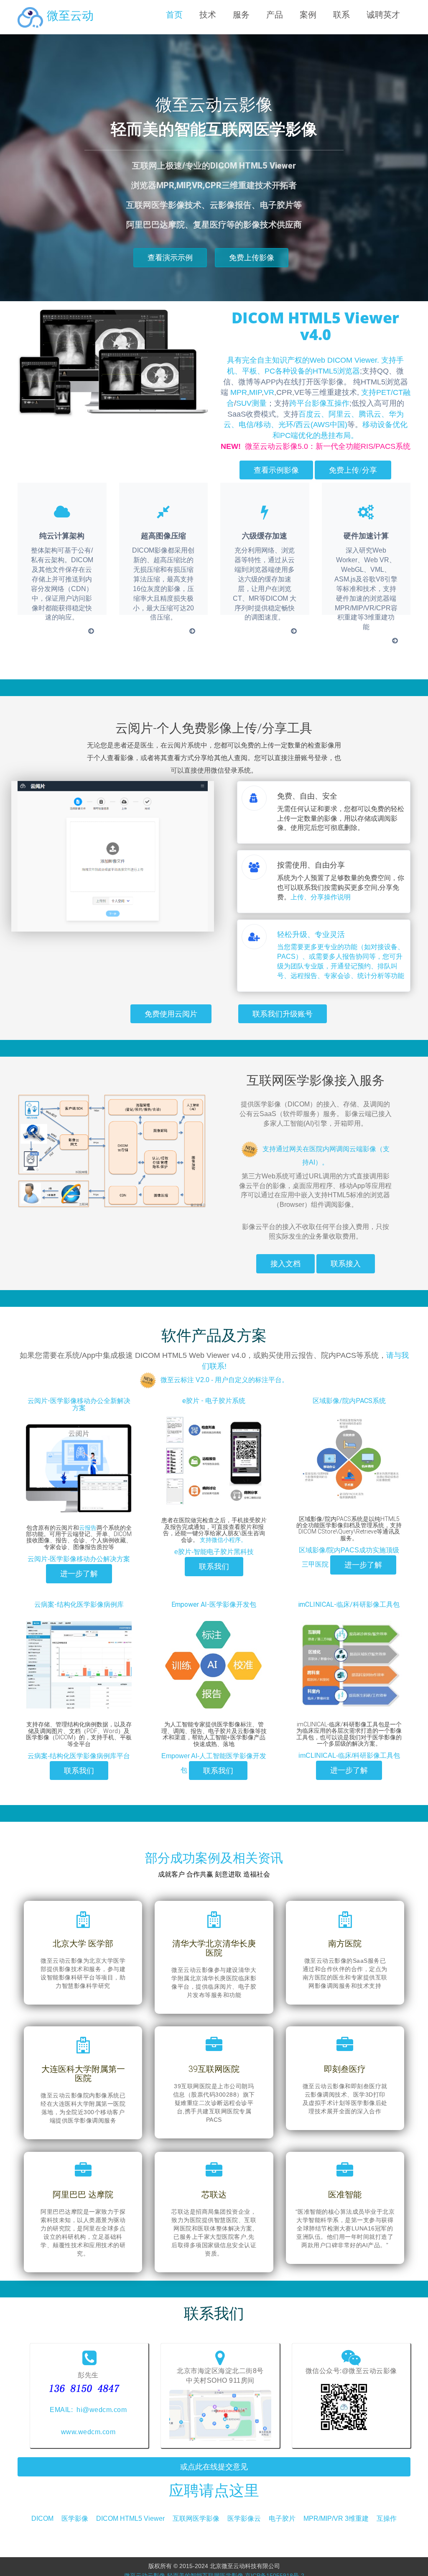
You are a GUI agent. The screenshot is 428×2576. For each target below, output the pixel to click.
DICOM (42, 2518)
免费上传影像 (252, 257)
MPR (239, 392)
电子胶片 (282, 2518)
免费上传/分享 (353, 470)
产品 (275, 15)
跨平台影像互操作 (319, 403)
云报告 (88, 1528)
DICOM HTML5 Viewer (130, 2518)
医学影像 (75, 2518)
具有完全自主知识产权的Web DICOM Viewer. (303, 360)
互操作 (387, 2518)
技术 (208, 15)
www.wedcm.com (88, 2432)
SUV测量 (251, 403)
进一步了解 (79, 1574)
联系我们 (214, 1566)
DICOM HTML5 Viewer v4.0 (315, 326)
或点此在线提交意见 (214, 2467)
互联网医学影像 (196, 2518)
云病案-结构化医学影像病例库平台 (79, 1756)
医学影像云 (244, 2518)
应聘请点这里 (214, 2491)
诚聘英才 (383, 15)
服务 (241, 15)
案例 (308, 15)
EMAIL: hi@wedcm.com (88, 2410)
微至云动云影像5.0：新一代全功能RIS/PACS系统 (316, 446)
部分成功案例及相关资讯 (214, 1858)
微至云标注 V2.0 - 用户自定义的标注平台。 (224, 1380)
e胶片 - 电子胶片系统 (214, 1401)
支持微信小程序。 (223, 1540)
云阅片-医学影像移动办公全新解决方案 (79, 1405)
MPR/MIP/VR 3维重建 (336, 2518)
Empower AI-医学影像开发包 (214, 1604)
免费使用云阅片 (171, 1014)
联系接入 (346, 1264)
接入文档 (285, 1264)
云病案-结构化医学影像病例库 (79, 1604)
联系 (341, 15)
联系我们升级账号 (283, 1014)
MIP (255, 392)
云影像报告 (231, 205)
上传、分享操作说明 (321, 897)
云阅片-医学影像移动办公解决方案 (79, 1559)
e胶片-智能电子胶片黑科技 (214, 1552)
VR (269, 392)
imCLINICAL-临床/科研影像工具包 (349, 1604)
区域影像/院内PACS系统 (349, 1401)
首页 (174, 15)
